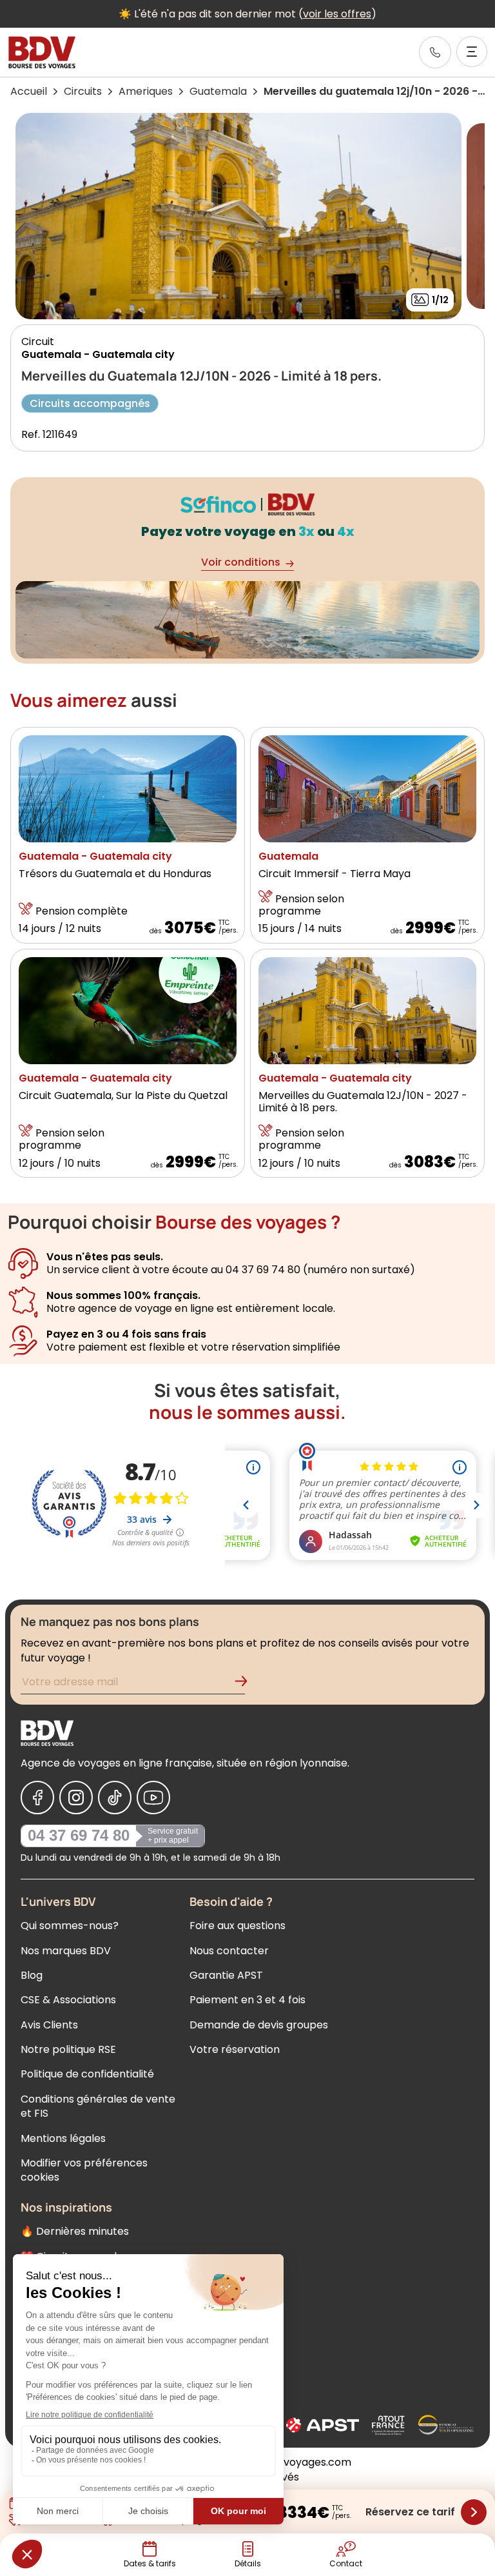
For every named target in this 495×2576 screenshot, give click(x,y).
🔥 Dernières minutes (75, 2231)
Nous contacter (229, 1951)
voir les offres (337, 14)
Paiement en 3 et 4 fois (247, 2000)
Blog (32, 1975)
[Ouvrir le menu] (472, 52)
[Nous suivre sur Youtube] (153, 1798)
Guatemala (218, 91)
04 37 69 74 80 (79, 1835)
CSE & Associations (68, 2000)
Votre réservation (235, 2049)
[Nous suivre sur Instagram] (76, 1798)
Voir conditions (241, 562)
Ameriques (146, 91)
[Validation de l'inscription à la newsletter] (246, 1684)
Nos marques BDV (66, 1951)
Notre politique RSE (68, 2049)
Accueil (29, 91)
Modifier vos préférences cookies (84, 2170)
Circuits (83, 91)
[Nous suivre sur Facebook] (37, 1798)
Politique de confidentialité (87, 2074)
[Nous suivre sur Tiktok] (115, 1798)
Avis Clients (49, 2025)
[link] (435, 52)
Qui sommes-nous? (70, 1926)
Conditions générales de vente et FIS (98, 2106)
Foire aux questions (238, 1926)
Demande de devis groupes (259, 2025)
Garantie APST (226, 1975)
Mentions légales (63, 2138)
